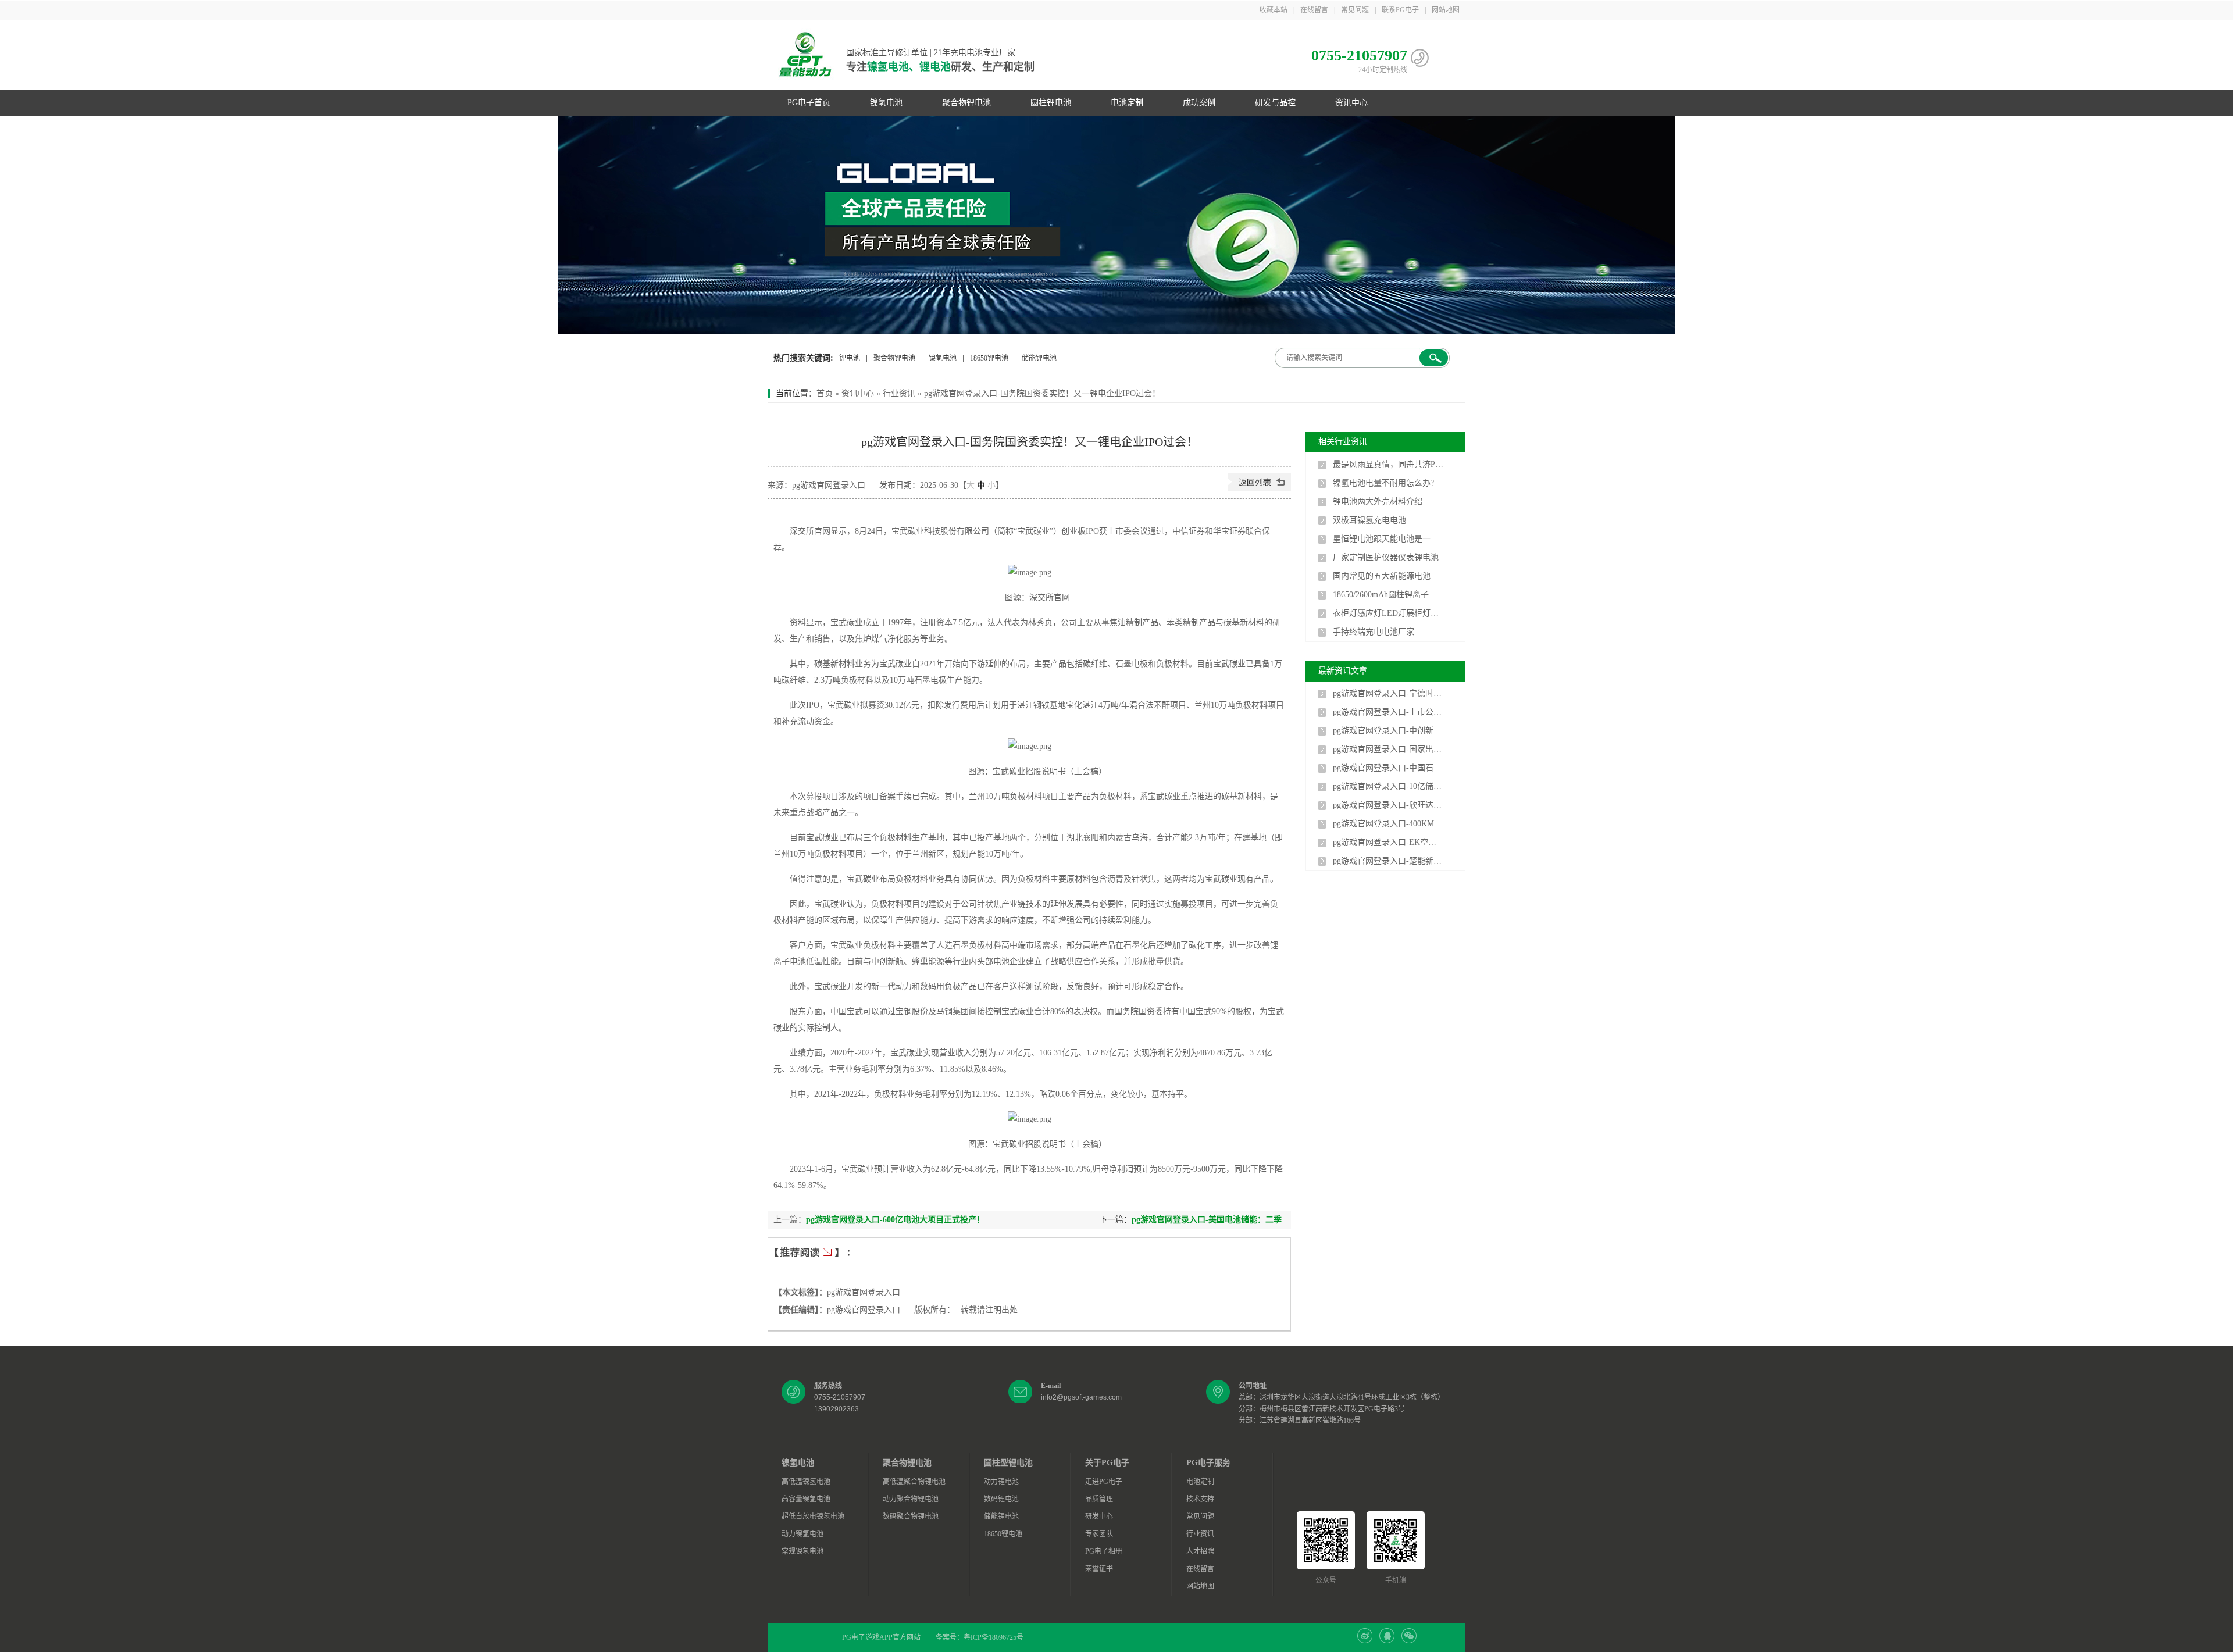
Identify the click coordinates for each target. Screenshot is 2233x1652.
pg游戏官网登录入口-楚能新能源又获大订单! (1388, 861)
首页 (825, 393)
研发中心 (1099, 1517)
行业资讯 (899, 393)
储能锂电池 (1039, 358)
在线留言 (1314, 10)
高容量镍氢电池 (806, 1499)
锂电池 (850, 358)
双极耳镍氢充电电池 (1369, 520)
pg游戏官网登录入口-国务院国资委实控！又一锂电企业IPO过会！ (1042, 393)
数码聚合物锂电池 (911, 1517)
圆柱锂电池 (1051, 103)
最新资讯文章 (1343, 671)
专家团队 (1099, 1534)
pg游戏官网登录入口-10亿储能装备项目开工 (1388, 786)
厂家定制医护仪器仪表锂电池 (1386, 557)
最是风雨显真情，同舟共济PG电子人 (1388, 464)
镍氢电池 (886, 103)
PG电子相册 (1104, 1551)
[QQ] (1387, 1641)
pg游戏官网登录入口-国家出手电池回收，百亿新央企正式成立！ (1388, 749)
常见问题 (1355, 10)
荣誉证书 (1099, 1569)
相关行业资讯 (1343, 442)
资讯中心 (1351, 103)
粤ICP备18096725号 (994, 1637)
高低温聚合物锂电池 (914, 1482)
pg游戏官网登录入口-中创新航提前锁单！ (1388, 731)
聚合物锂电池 (966, 103)
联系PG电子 (1400, 10)
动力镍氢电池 (802, 1534)
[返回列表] (1260, 489)
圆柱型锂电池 (1008, 1463)
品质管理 (1099, 1499)
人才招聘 (1200, 1551)
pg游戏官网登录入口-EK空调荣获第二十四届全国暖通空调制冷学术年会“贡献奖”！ (1388, 842)
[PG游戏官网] (805, 55)
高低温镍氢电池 (806, 1482)
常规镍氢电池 (802, 1551)
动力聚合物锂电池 (911, 1499)
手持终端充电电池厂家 (1374, 632)
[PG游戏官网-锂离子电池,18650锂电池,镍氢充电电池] (1116, 225)
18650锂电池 (989, 358)
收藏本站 (1274, 10)
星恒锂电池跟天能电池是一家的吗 (1388, 539)
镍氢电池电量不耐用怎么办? (1383, 483)
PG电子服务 (1208, 1463)
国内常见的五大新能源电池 (1382, 576)
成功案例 (1199, 103)
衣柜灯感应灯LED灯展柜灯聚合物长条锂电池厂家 (1388, 613)
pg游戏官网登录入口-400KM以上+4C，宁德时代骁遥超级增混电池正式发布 (1388, 824)
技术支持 (1200, 1499)
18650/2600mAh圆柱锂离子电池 (1388, 595)
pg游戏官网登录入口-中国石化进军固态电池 (1388, 768)
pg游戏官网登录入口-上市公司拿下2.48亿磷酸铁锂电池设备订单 (1388, 712)
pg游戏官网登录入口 (864, 1292)
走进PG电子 (1104, 1482)
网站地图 (1446, 10)
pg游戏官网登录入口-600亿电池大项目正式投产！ (895, 1220)
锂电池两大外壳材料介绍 (1378, 502)
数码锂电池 (1001, 1499)
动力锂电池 (1001, 1482)
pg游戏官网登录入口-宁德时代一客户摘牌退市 (1388, 693)
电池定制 (1127, 103)
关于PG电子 (1107, 1463)
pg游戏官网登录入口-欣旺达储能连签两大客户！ (1388, 805)
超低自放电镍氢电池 (813, 1517)
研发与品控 (1275, 103)
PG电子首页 (809, 103)
